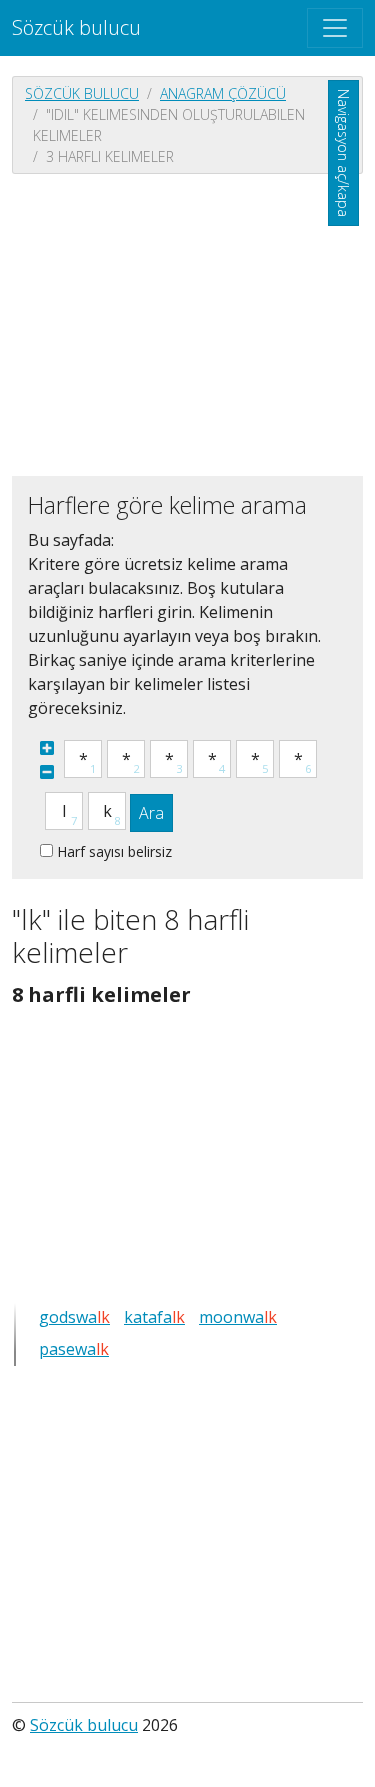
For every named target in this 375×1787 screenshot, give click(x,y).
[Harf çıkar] (47, 772)
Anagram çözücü (223, 93)
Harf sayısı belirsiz (114, 851)
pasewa (74, 1349)
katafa (154, 1317)
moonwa (238, 1317)
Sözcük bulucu (76, 27)
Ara (151, 813)
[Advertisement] (187, 323)
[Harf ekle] (47, 748)
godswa (74, 1317)
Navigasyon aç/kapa (343, 153)
